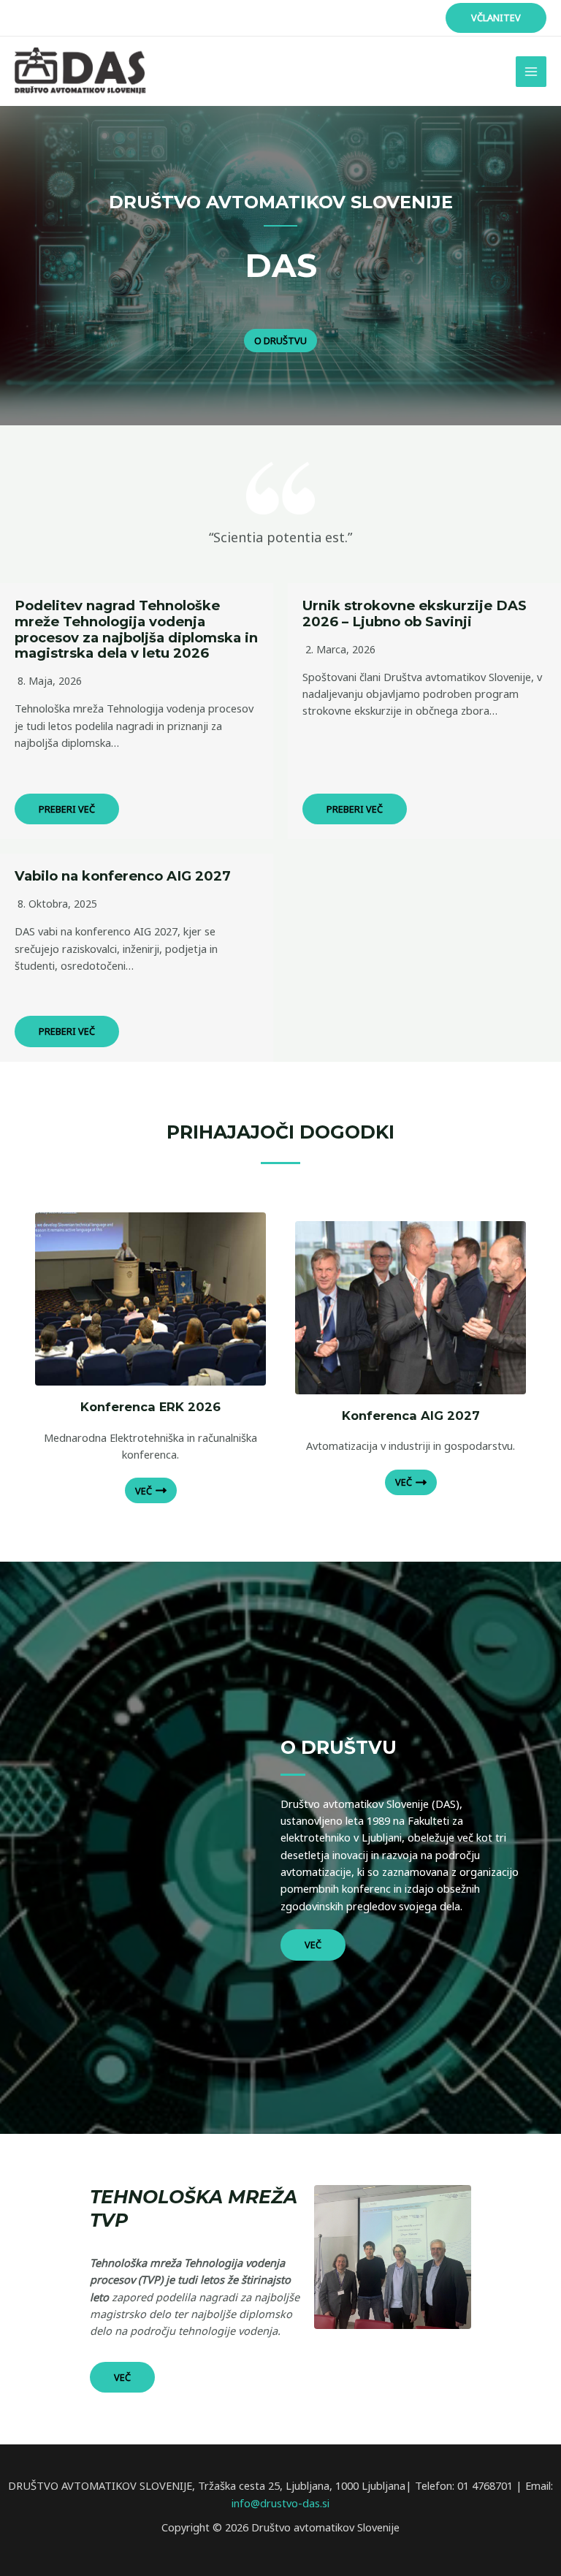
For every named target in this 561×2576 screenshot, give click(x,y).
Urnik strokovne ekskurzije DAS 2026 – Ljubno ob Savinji (415, 613)
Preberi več (67, 809)
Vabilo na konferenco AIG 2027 (123, 876)
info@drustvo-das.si (280, 2503)
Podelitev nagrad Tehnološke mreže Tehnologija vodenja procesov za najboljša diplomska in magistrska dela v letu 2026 (136, 630)
